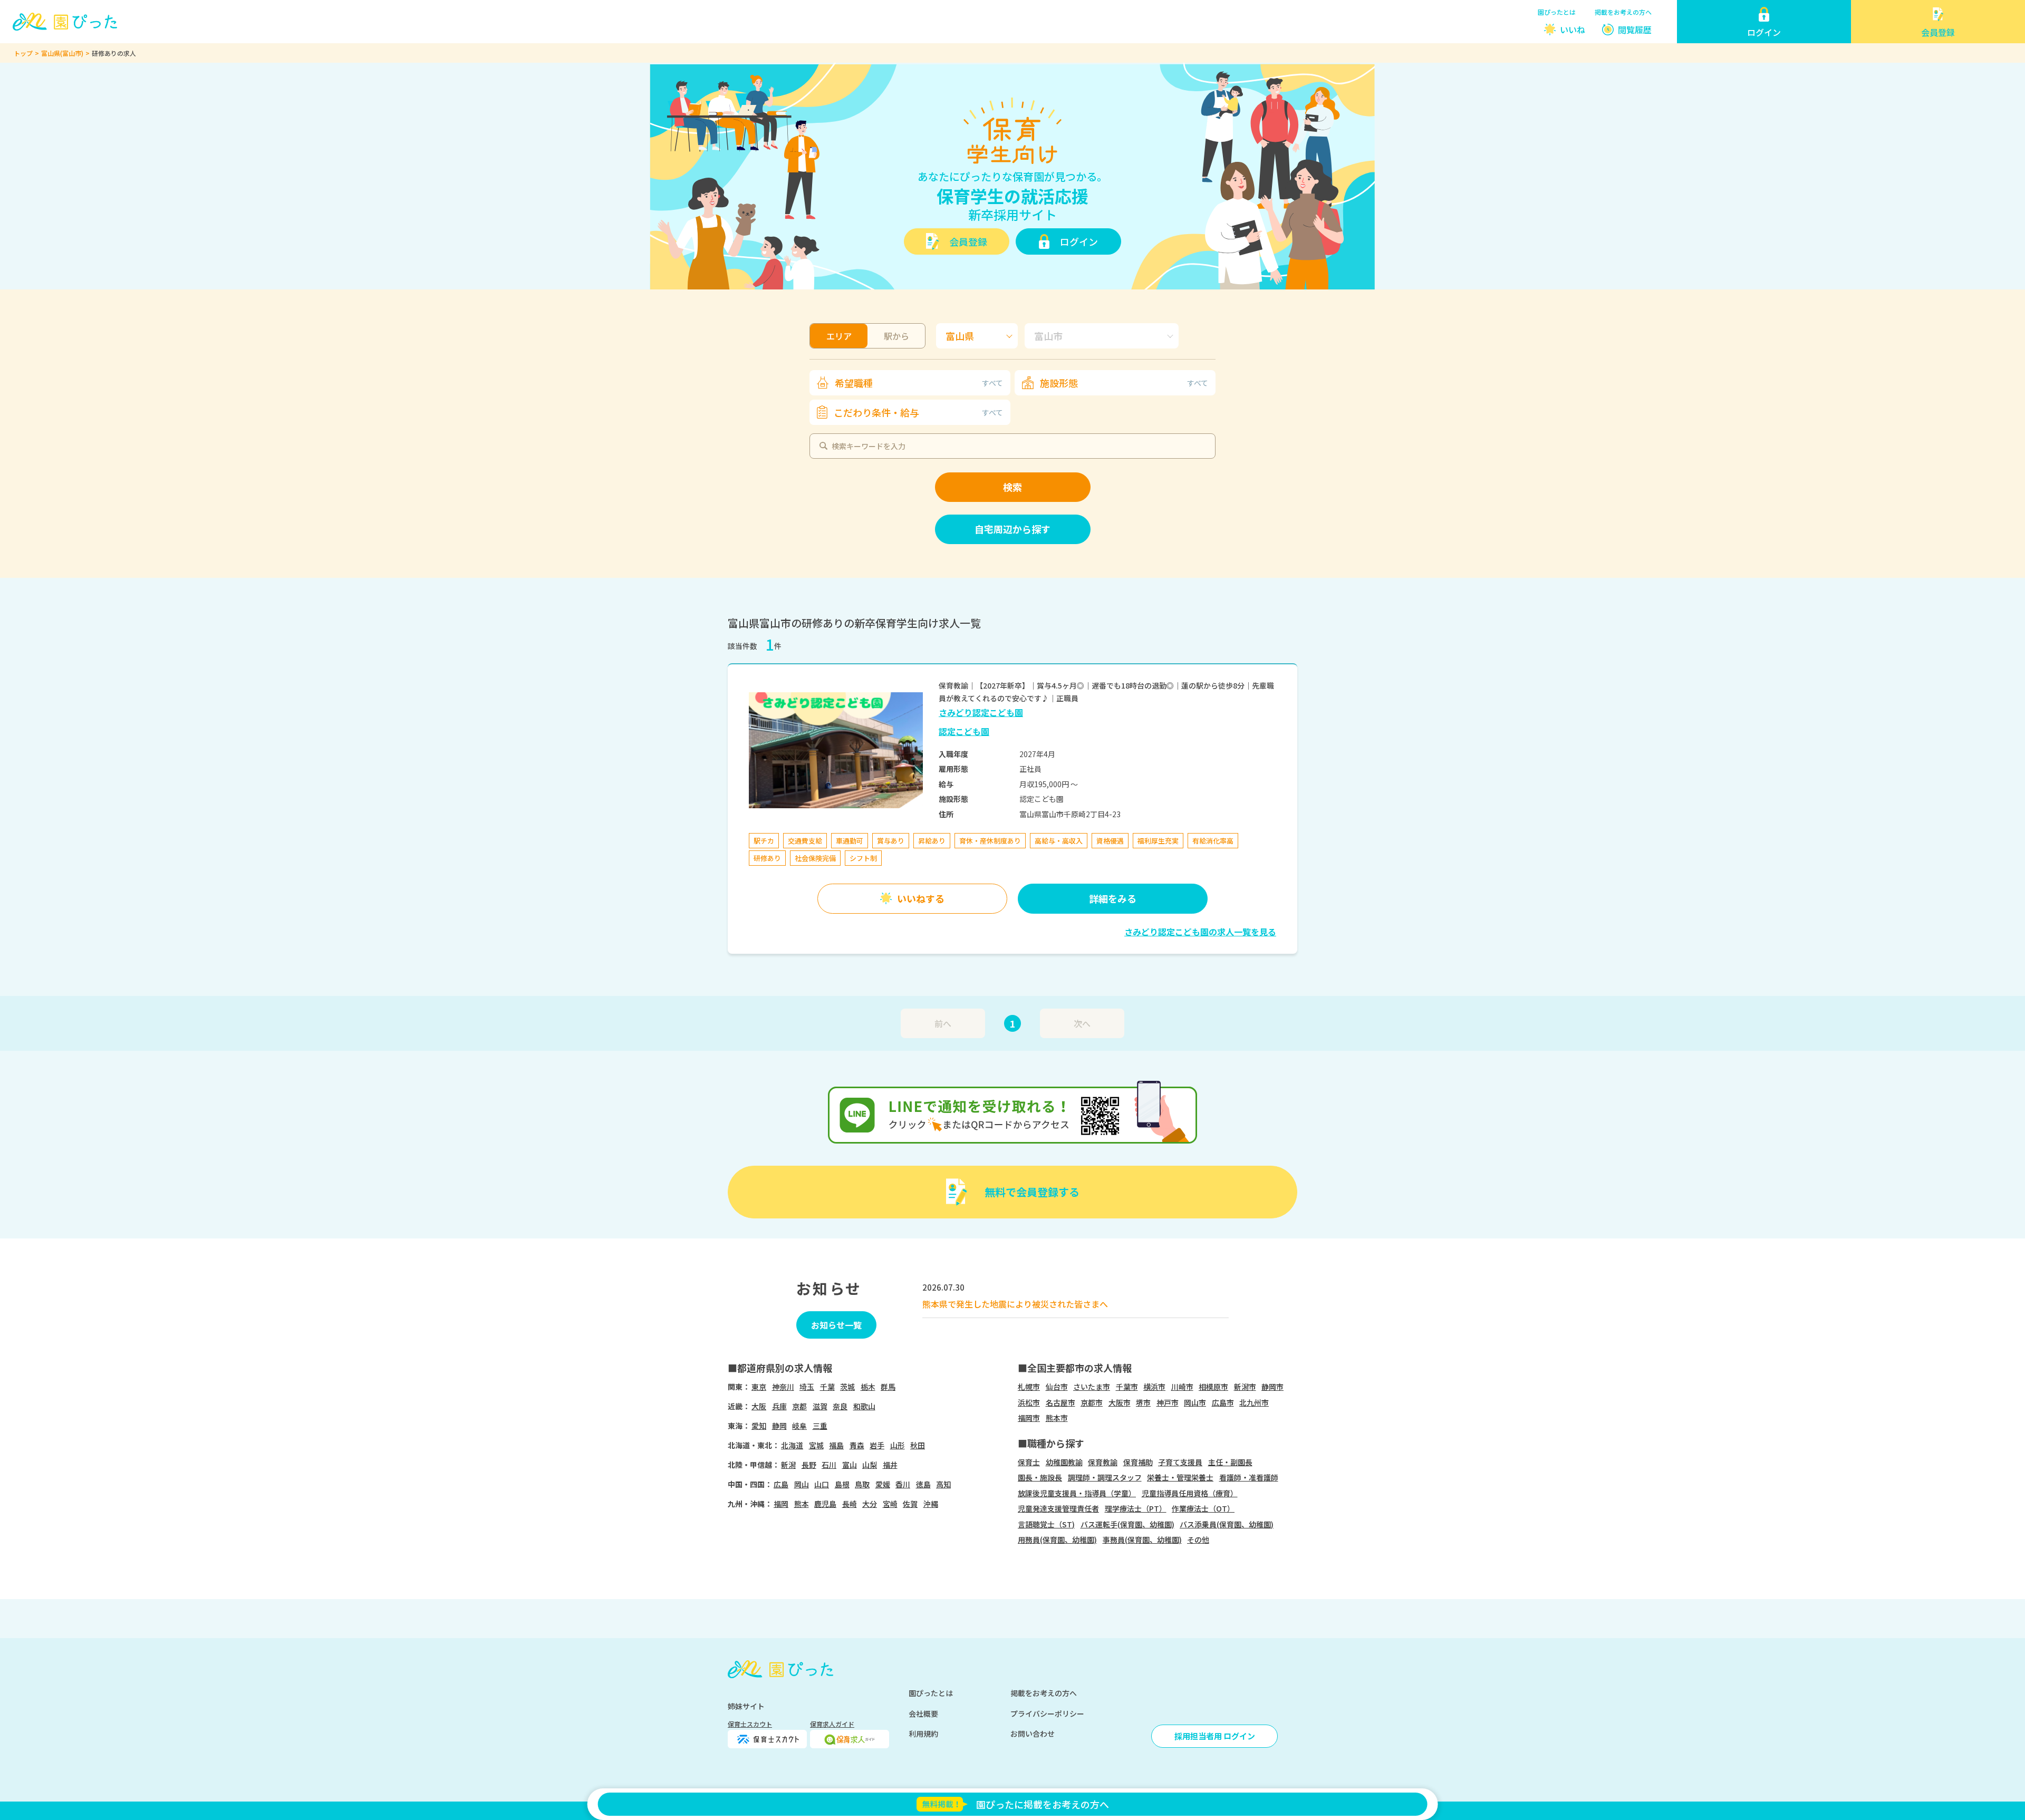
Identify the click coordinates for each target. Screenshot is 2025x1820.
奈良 (840, 1406)
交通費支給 (805, 841)
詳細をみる (1113, 898)
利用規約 (923, 1734)
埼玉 (807, 1387)
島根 (842, 1484)
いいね (1573, 30)
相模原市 (1213, 1387)
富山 (850, 1465)
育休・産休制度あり (990, 841)
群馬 (888, 1387)
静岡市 (1272, 1387)
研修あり (767, 858)
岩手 (877, 1445)
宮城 (816, 1445)
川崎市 (1182, 1387)
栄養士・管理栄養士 (1180, 1477)
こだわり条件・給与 (918, 412)
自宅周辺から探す (1012, 529)
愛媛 (883, 1484)
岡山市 (1195, 1402)
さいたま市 (1092, 1387)
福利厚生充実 (1158, 841)
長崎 (850, 1504)
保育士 (1029, 1462)
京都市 (1092, 1402)
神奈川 (783, 1387)
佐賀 (910, 1504)
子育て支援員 (1180, 1462)
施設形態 (1124, 383)
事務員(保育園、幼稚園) (1142, 1540)
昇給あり (932, 841)
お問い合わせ (1033, 1734)
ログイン (1079, 241)
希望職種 (919, 383)
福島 (836, 1445)
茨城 (847, 1387)
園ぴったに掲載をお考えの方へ (1043, 1804)
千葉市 (1127, 1387)
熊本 (802, 1504)
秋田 (918, 1445)
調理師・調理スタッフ (1105, 1477)
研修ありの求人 (114, 53)
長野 (809, 1465)
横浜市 (1154, 1387)
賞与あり (891, 841)
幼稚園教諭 (1064, 1462)
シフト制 (863, 858)
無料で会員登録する (1032, 1192)
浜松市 (1029, 1402)
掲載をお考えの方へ (1623, 12)
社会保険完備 (815, 858)
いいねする (921, 898)
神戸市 (1168, 1402)
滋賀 (820, 1406)
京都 (799, 1406)
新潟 (788, 1465)
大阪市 (1120, 1402)
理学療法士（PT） (1136, 1508)
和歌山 (864, 1406)
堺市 (1143, 1402)
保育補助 (1138, 1462)
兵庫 (779, 1406)
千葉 (827, 1387)
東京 (759, 1387)
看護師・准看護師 (1249, 1477)
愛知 (759, 1426)
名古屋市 (1060, 1402)
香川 (903, 1484)
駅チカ (764, 841)
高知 (943, 1484)
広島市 (1223, 1402)
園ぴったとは (1557, 12)
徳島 (923, 1484)
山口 (822, 1484)
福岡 (781, 1504)
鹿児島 (825, 1504)
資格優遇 (1110, 841)
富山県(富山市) (62, 53)
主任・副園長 (1230, 1462)
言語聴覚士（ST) (1046, 1524)
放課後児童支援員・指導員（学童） (1077, 1493)
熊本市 (1057, 1418)
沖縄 (931, 1504)
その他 (1198, 1540)
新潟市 (1245, 1387)
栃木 (868, 1387)
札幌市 (1029, 1387)
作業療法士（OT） (1203, 1508)
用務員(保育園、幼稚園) (1057, 1540)
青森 (857, 1445)
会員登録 (968, 241)
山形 (898, 1445)
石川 (829, 1465)
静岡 (779, 1426)
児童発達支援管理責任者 (1058, 1508)
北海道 (792, 1445)
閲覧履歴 (1635, 30)
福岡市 (1029, 1418)
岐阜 (799, 1426)
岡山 (802, 1484)
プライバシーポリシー (1047, 1713)
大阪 (759, 1406)
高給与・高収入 (1059, 841)
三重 (820, 1426)
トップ (23, 53)
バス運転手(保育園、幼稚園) (1127, 1524)
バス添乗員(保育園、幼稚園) (1227, 1524)
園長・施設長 (1040, 1477)
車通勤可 (850, 841)
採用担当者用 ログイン (1215, 1736)
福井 (890, 1465)
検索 (1012, 487)
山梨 (870, 1465)
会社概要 (923, 1713)
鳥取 (862, 1484)
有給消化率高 (1213, 841)
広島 (781, 1484)
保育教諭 (1103, 1462)
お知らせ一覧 (836, 1325)
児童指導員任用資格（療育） (1190, 1493)
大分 (870, 1504)
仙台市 (1057, 1387)
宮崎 (890, 1504)
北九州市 (1254, 1402)
